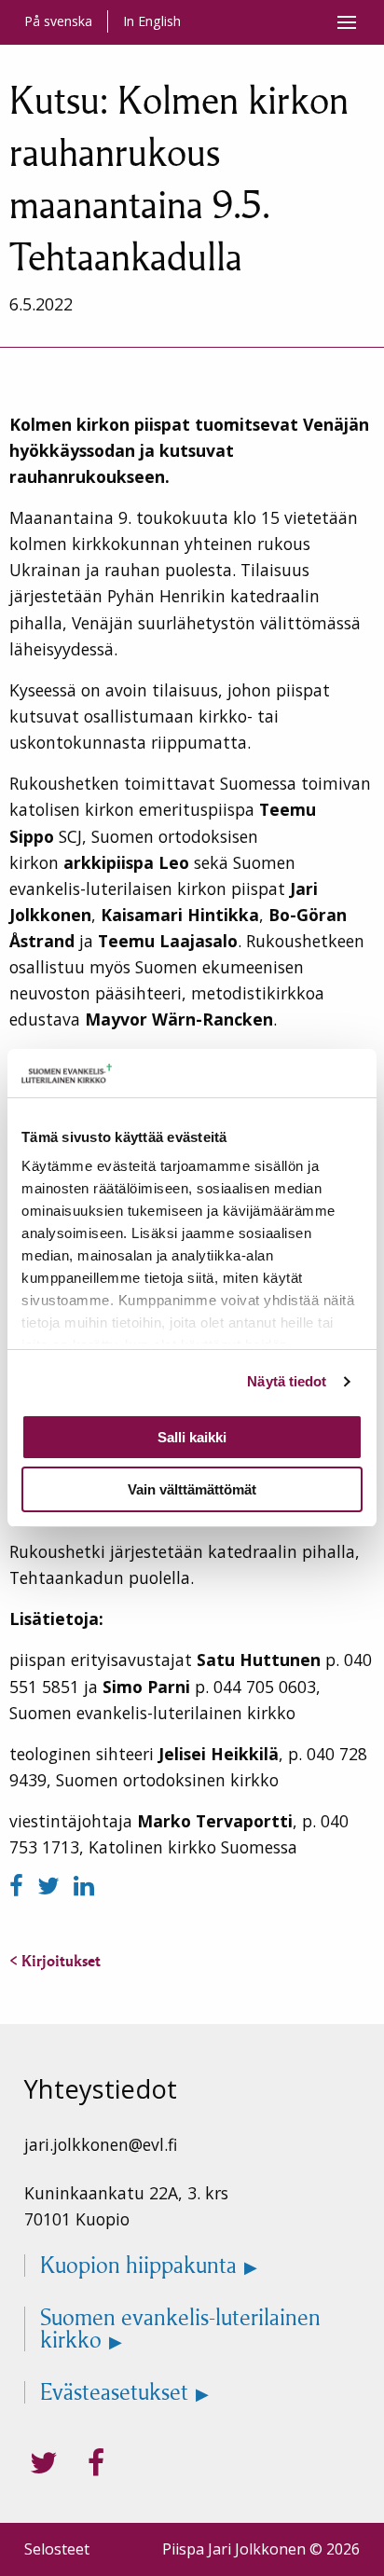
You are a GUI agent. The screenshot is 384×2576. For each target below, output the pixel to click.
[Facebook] (20, 1886)
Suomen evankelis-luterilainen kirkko (180, 2329)
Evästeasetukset (114, 2392)
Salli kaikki (192, 1437)
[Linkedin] (84, 1886)
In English (152, 21)
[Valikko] (347, 22)
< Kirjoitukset (55, 1961)
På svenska (58, 21)
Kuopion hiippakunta (138, 2266)
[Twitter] (52, 1886)
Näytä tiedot (287, 1381)
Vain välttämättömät (192, 1489)
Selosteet (57, 2549)
